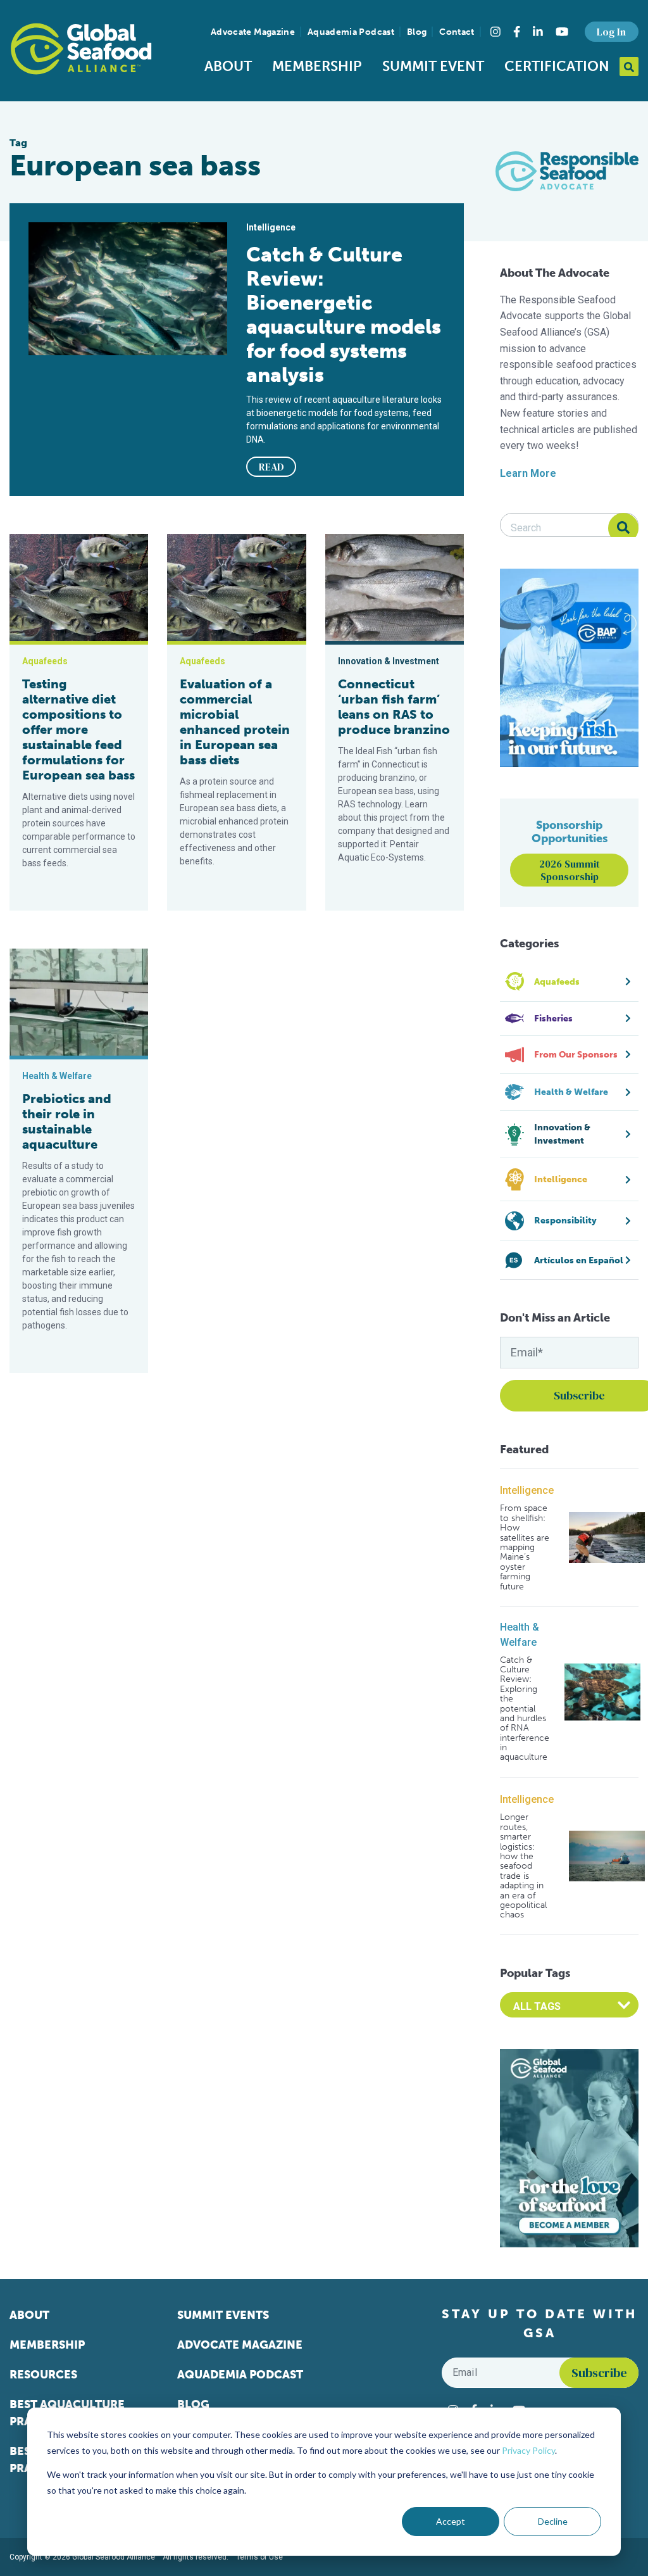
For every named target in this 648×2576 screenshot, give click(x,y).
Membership (317, 66)
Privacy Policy (528, 2450)
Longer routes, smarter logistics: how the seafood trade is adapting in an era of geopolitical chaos (523, 1866)
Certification (557, 66)
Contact (457, 32)
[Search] (623, 528)
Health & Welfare (520, 1635)
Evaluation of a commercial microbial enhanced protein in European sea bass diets (235, 722)
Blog (417, 32)
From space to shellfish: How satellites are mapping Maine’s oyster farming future (525, 1547)
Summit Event (433, 66)
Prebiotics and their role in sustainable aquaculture (67, 1121)
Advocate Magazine (253, 32)
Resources (43, 2375)
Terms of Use (259, 2557)
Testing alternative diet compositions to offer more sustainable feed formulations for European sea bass (78, 729)
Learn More (528, 473)
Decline (553, 2521)
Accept (451, 2521)
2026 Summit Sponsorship (570, 870)
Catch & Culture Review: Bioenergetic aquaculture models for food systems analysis (344, 315)
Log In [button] (611, 32)
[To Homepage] (81, 49)
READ (271, 467)
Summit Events (223, 2315)
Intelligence (527, 1490)
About (228, 66)
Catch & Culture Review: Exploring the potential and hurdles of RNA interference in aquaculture (525, 1709)
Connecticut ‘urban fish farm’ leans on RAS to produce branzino (394, 707)
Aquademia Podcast (351, 32)
